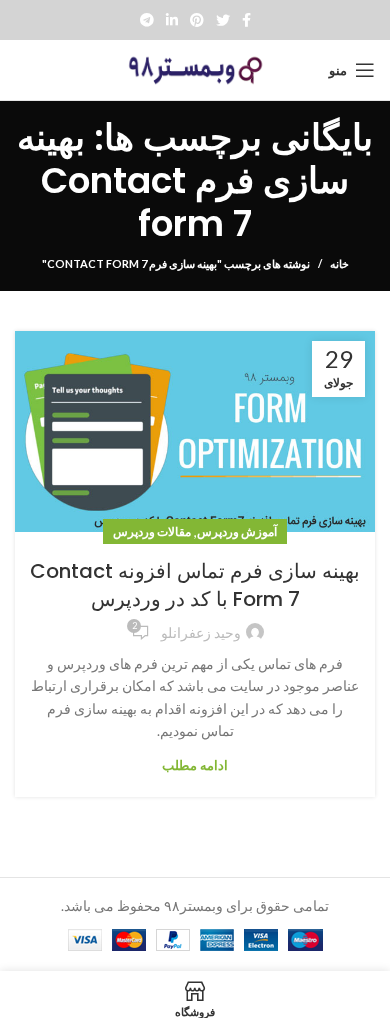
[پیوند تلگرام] (147, 20)
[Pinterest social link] (197, 20)
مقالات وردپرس (152, 531)
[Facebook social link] (246, 20)
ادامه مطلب (195, 765)
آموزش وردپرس (237, 531)
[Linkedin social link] (172, 20)
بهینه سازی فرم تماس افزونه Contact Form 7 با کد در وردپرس (195, 585)
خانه (339, 263)
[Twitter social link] (223, 20)
